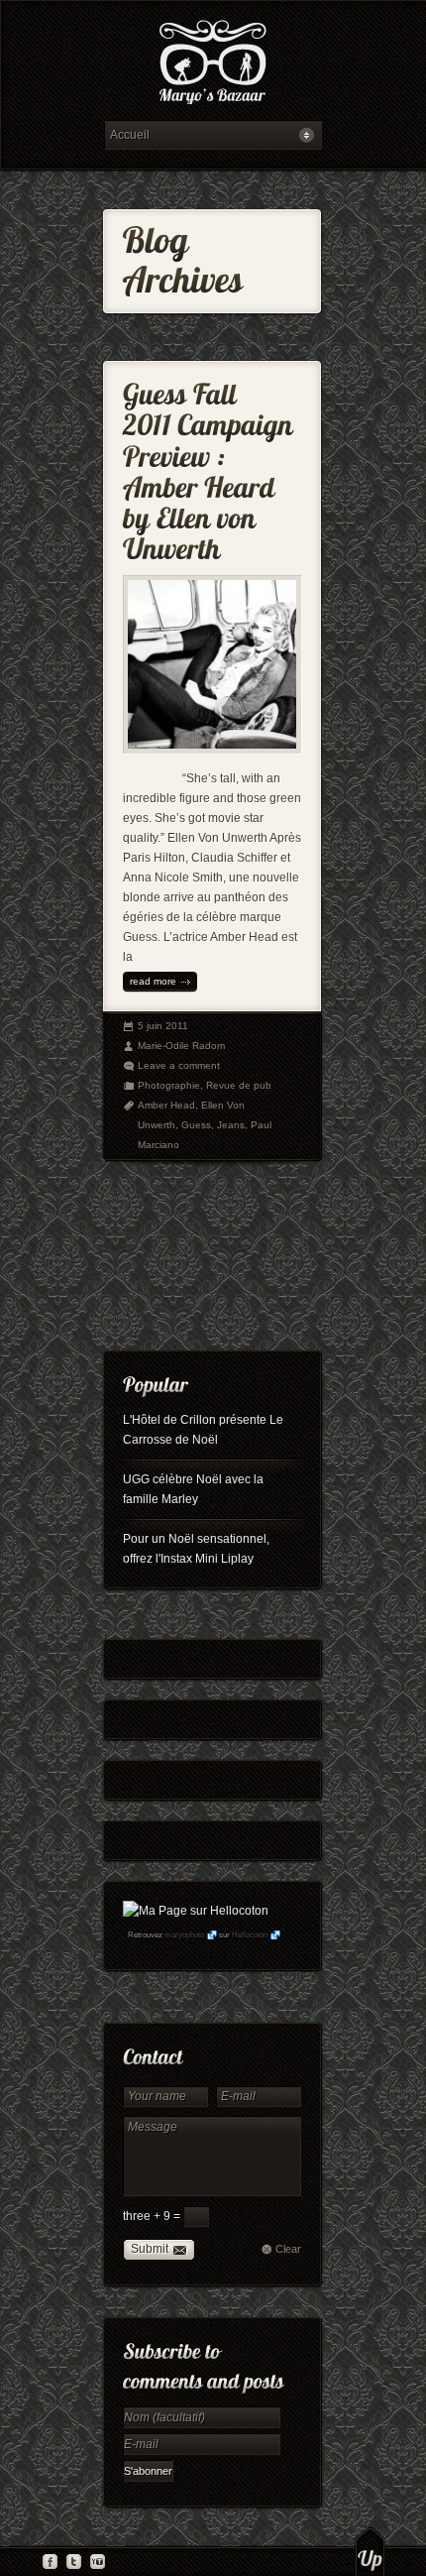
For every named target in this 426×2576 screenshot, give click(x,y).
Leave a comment (179, 1065)
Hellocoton (250, 1935)
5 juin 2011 (163, 1026)
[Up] (370, 2551)
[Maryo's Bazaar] (213, 65)
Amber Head (166, 1105)
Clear (288, 2249)
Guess (196, 1125)
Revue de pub (239, 1085)
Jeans (231, 1125)
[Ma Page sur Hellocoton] (196, 1911)
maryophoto (184, 1935)
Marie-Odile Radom (181, 1046)
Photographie (169, 1085)
